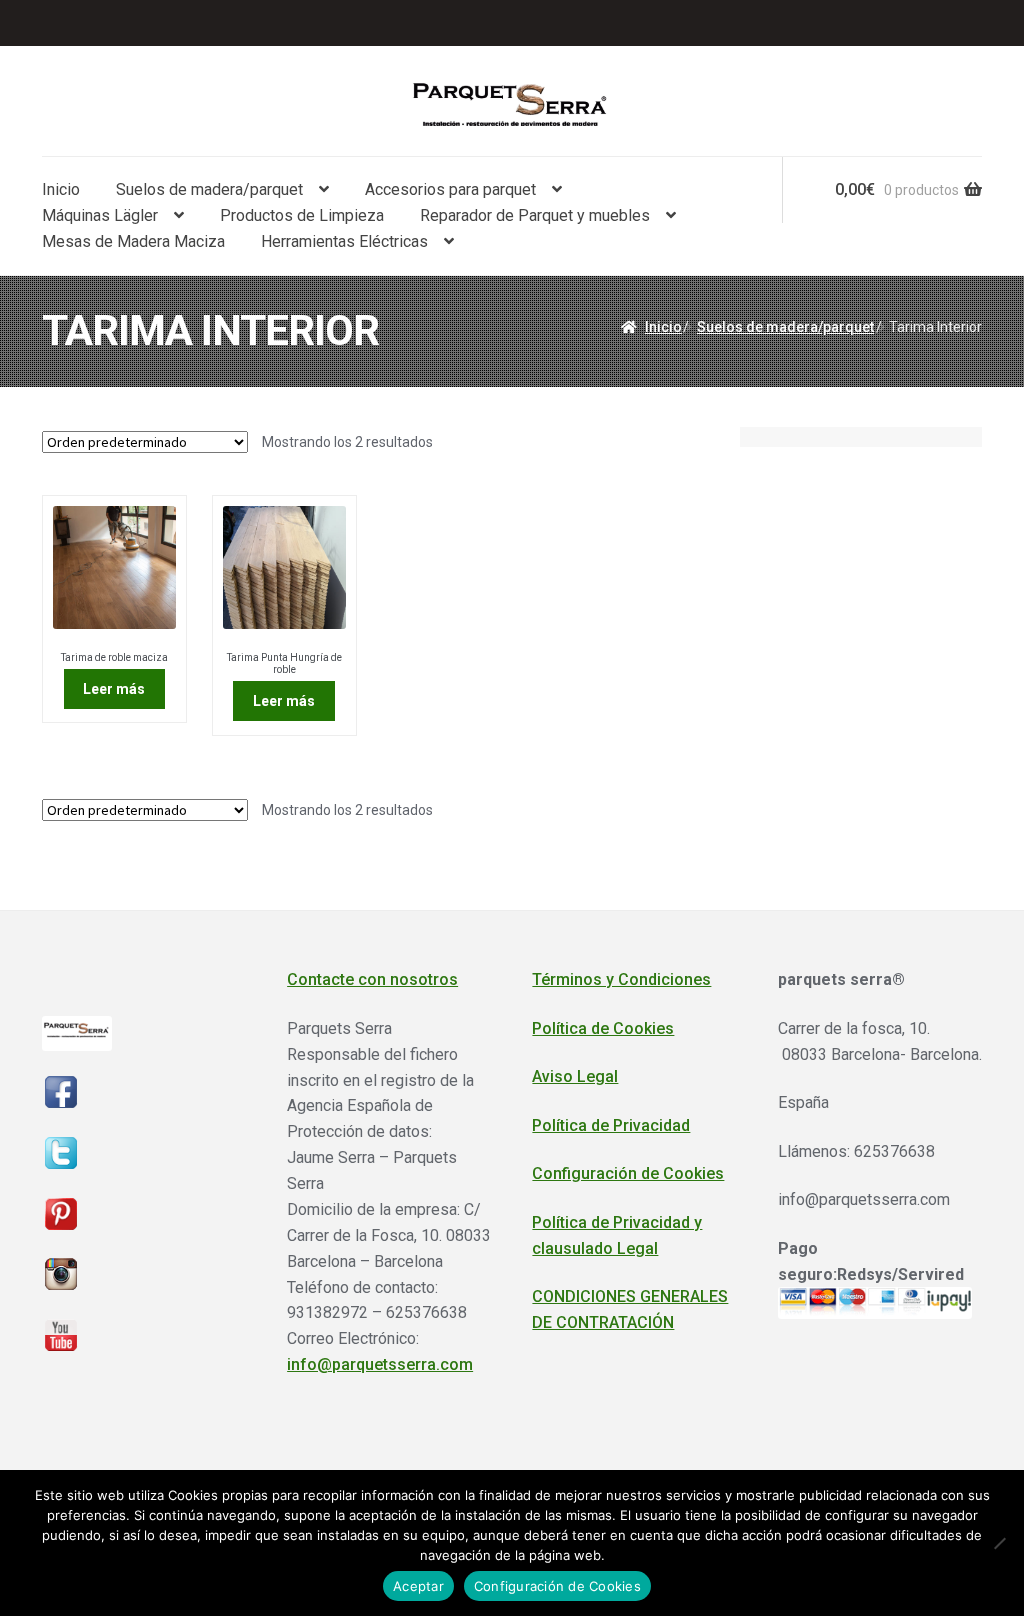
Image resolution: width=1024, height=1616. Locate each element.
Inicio (61, 189)
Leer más (114, 689)
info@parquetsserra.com (380, 1364)
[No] (999, 1543)
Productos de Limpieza (302, 215)
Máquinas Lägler (100, 215)
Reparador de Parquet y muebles (535, 215)
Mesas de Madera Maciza (133, 241)
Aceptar (418, 1586)
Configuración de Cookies (628, 1173)
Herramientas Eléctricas (344, 241)
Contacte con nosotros (372, 979)
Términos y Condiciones (621, 979)
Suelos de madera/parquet (209, 189)
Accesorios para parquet (450, 189)
